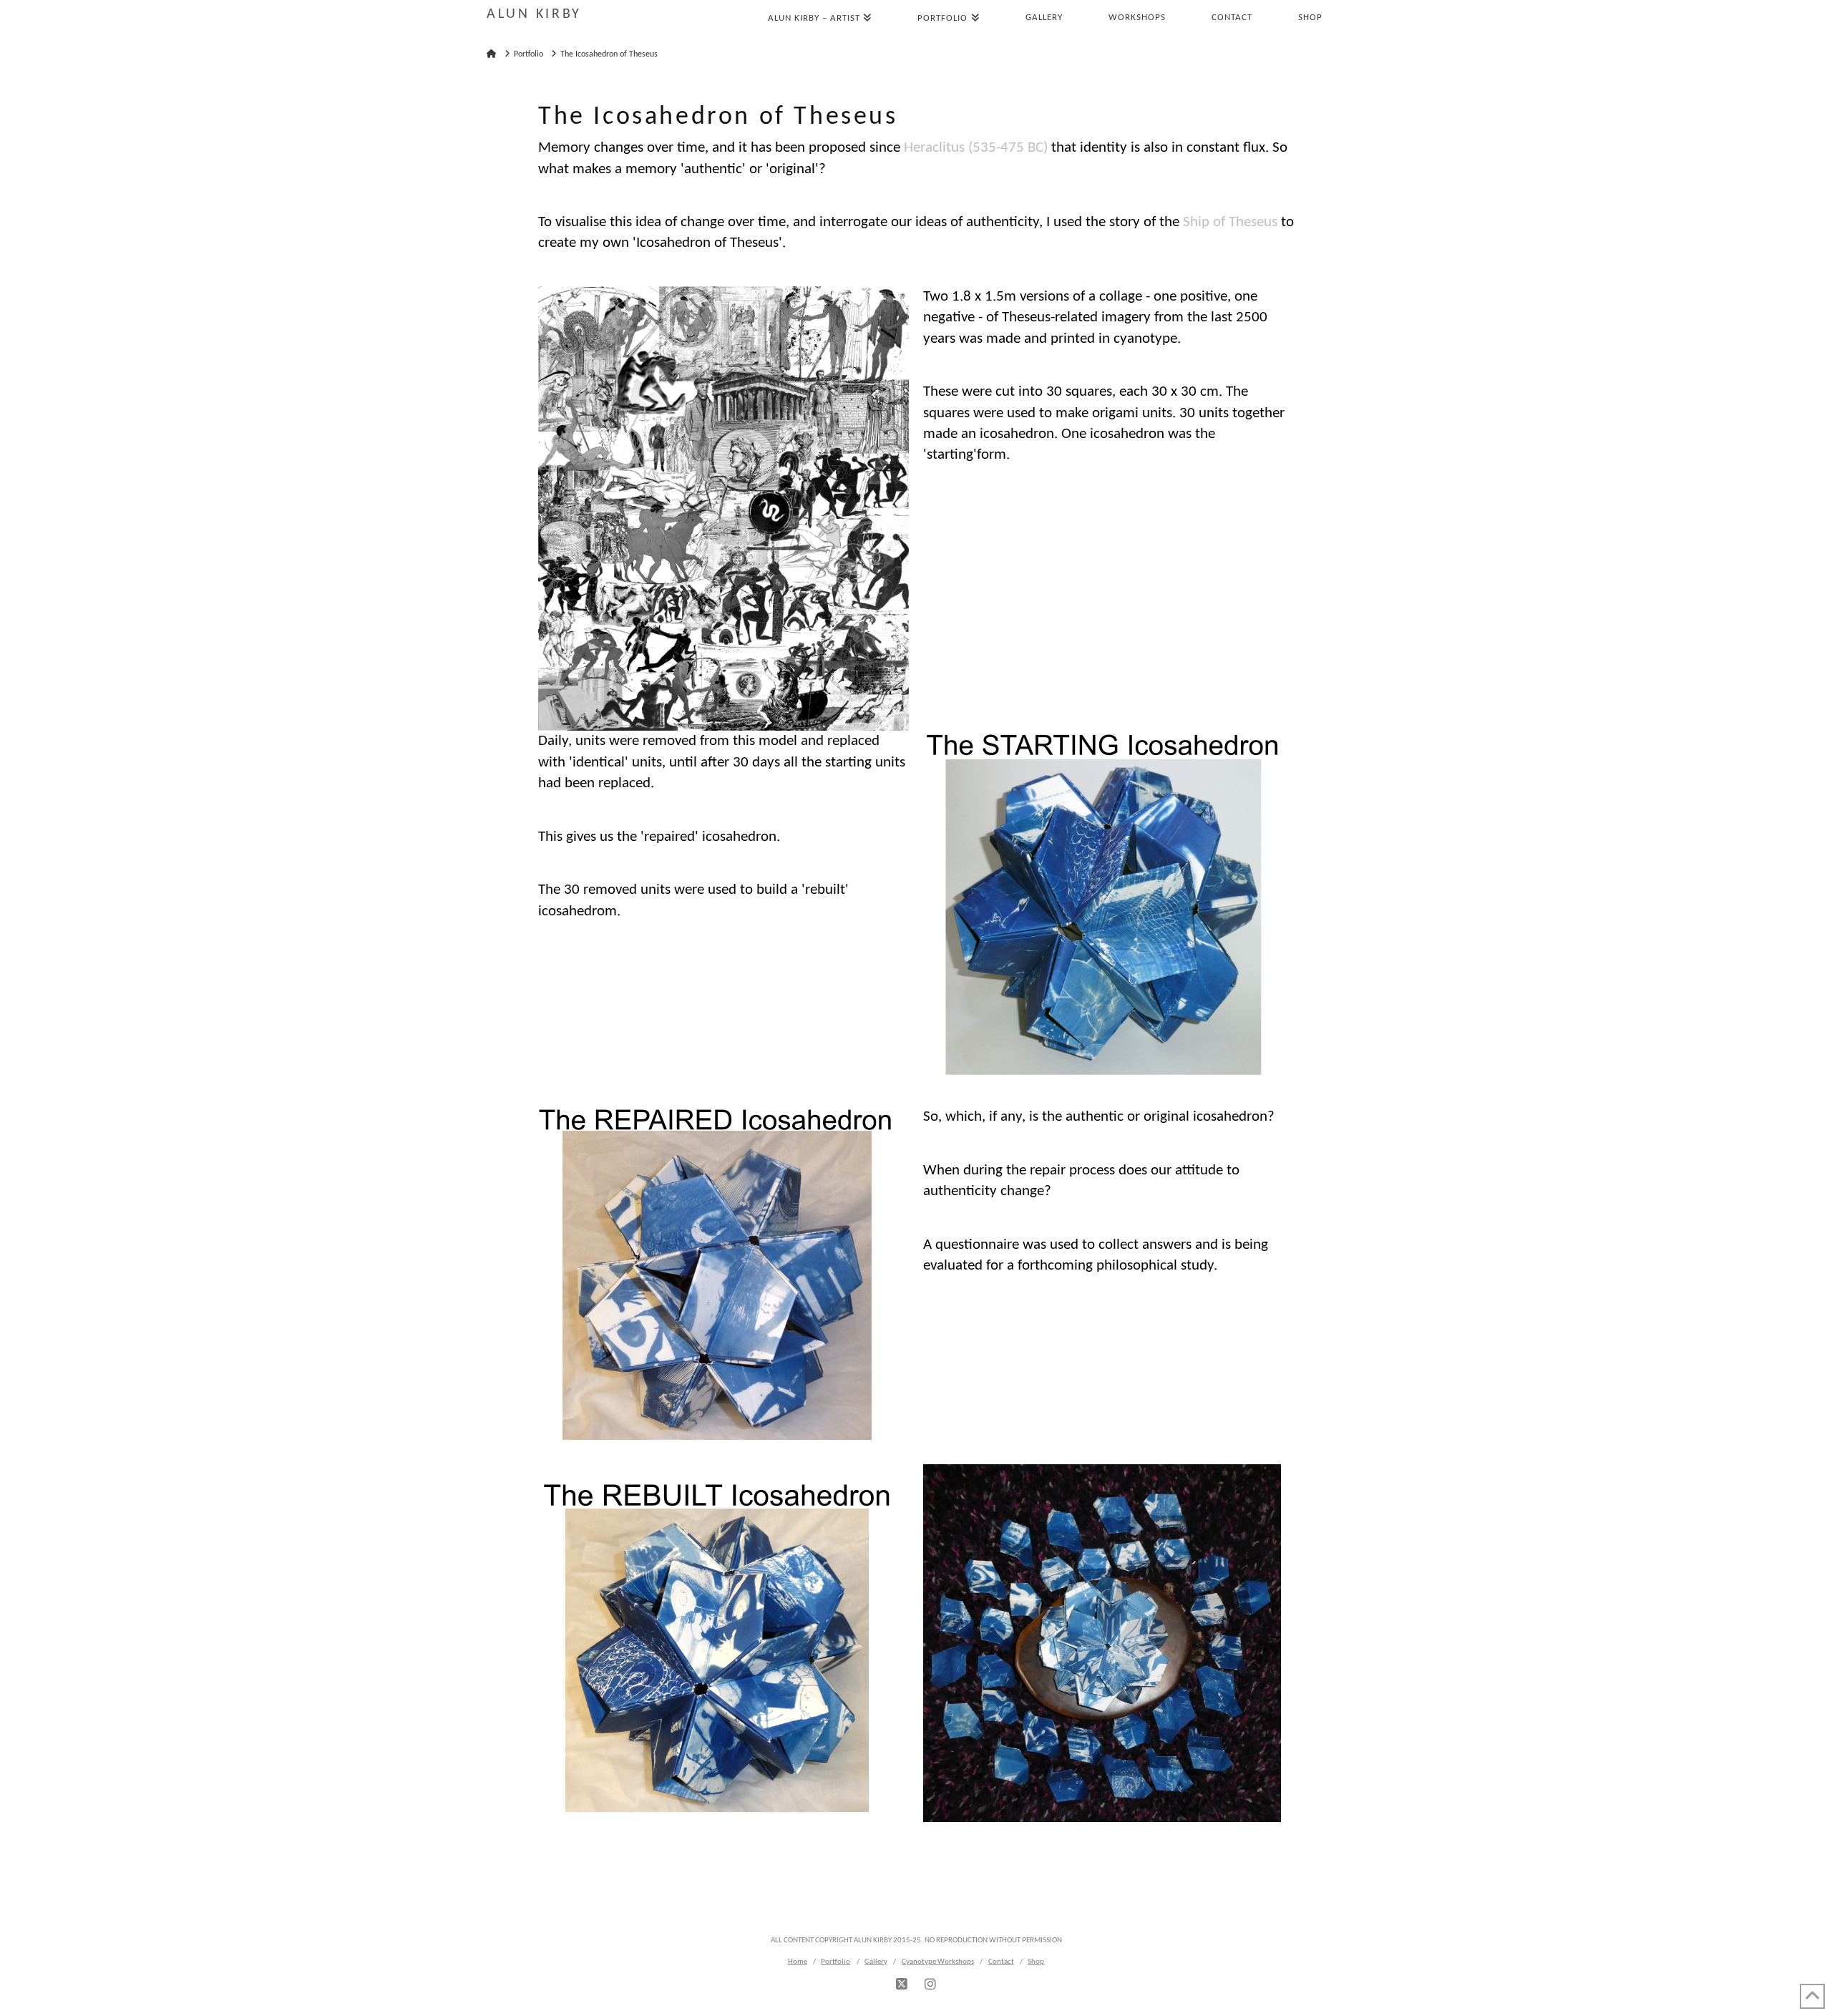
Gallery (876, 1962)
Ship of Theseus (1230, 222)
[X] (902, 1985)
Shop (1036, 1962)
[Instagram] (930, 1985)
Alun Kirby (534, 14)
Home (798, 1962)
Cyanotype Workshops (938, 1962)
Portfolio (835, 1962)
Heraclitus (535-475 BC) (976, 148)
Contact (1001, 1962)
